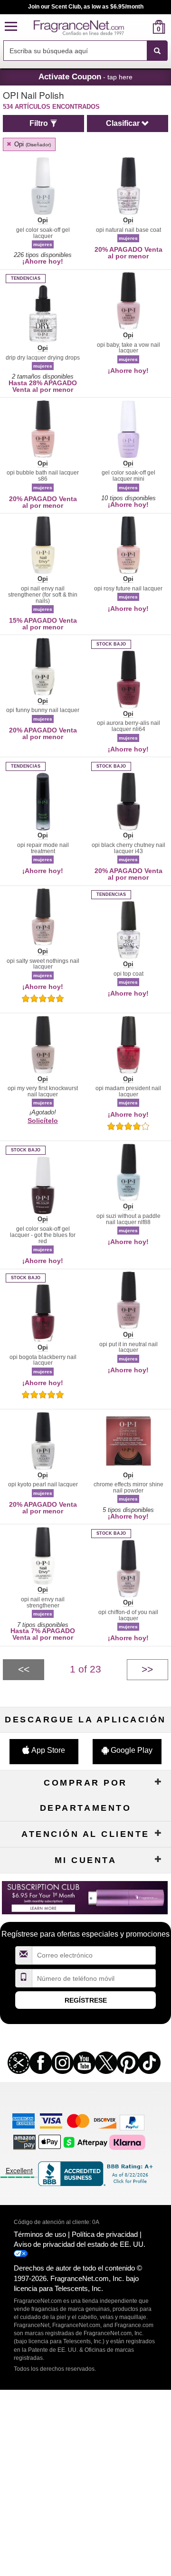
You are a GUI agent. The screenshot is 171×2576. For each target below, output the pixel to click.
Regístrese (86, 2000)
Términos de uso (40, 2234)
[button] (11, 27)
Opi (32, 144)
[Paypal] (132, 2122)
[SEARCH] (157, 51)
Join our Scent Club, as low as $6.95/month (86, 7)
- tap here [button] (85, 76)
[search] (144, 27)
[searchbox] (75, 51)
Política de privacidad (105, 2234)
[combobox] (85, 51)
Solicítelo (43, 1121)
